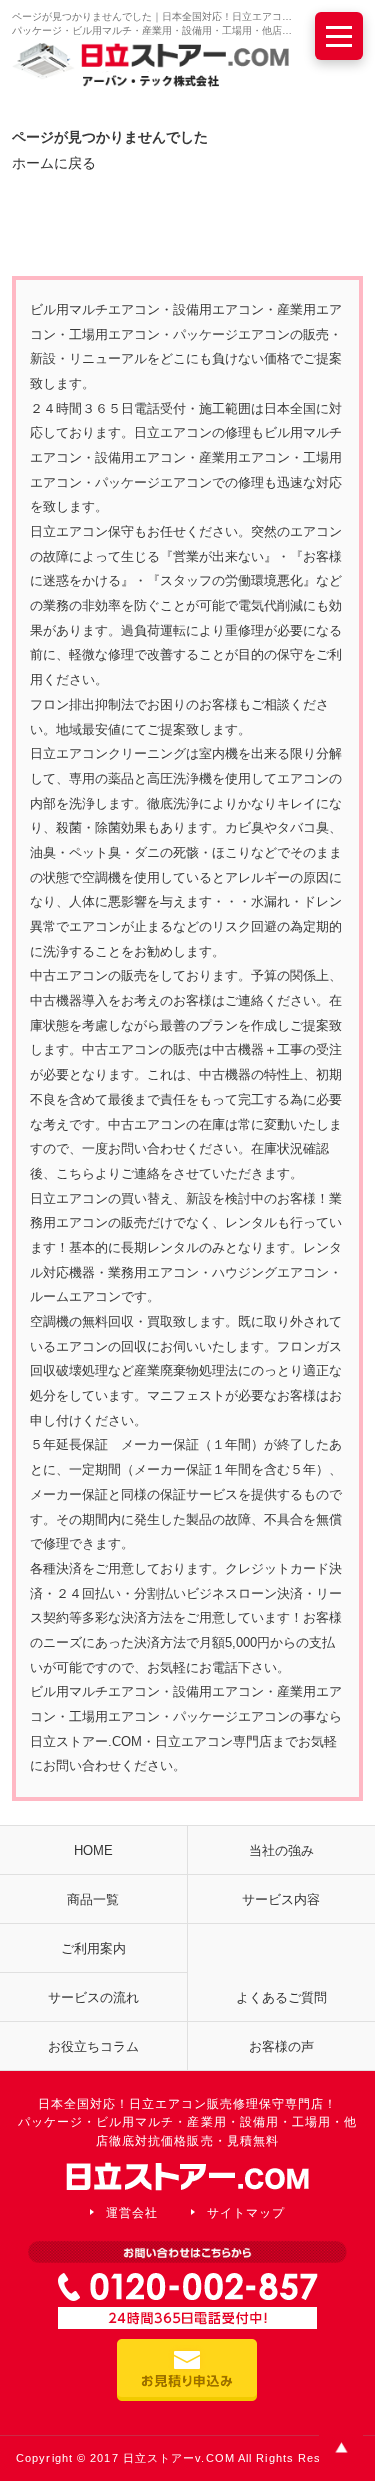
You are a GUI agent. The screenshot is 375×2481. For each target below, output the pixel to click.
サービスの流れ (93, 1997)
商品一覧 (93, 1899)
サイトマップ (246, 2213)
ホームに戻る (54, 163)
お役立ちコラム (93, 2046)
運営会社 (132, 2213)
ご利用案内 (93, 1948)
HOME (93, 1850)
